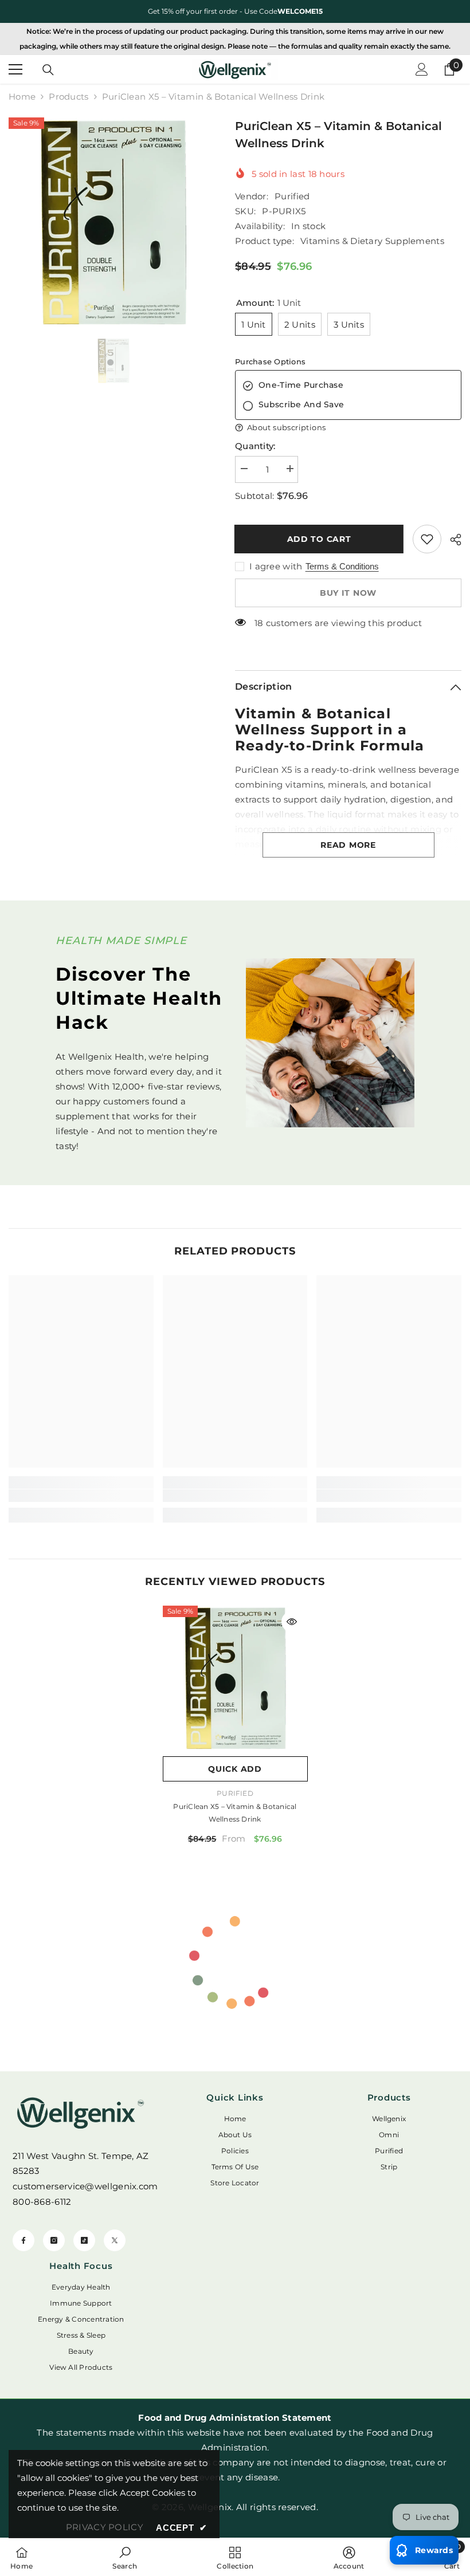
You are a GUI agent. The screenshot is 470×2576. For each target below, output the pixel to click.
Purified (292, 196)
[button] (348, 428)
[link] (81, 1496)
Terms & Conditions (342, 566)
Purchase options (270, 361)
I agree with (276, 566)
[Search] (48, 70)
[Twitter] (115, 2240)
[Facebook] (23, 2240)
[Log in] (422, 69)
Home (22, 97)
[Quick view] (292, 1622)
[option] (235, 11)
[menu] (15, 69)
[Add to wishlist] (427, 539)
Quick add (235, 1769)
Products (68, 97)
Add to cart (320, 539)
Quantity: (255, 446)
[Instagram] (54, 2240)
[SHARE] (451, 540)
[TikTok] (84, 2240)
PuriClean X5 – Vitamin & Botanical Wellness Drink (235, 1813)
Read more (348, 845)
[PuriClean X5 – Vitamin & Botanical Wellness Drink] (235, 1678)
